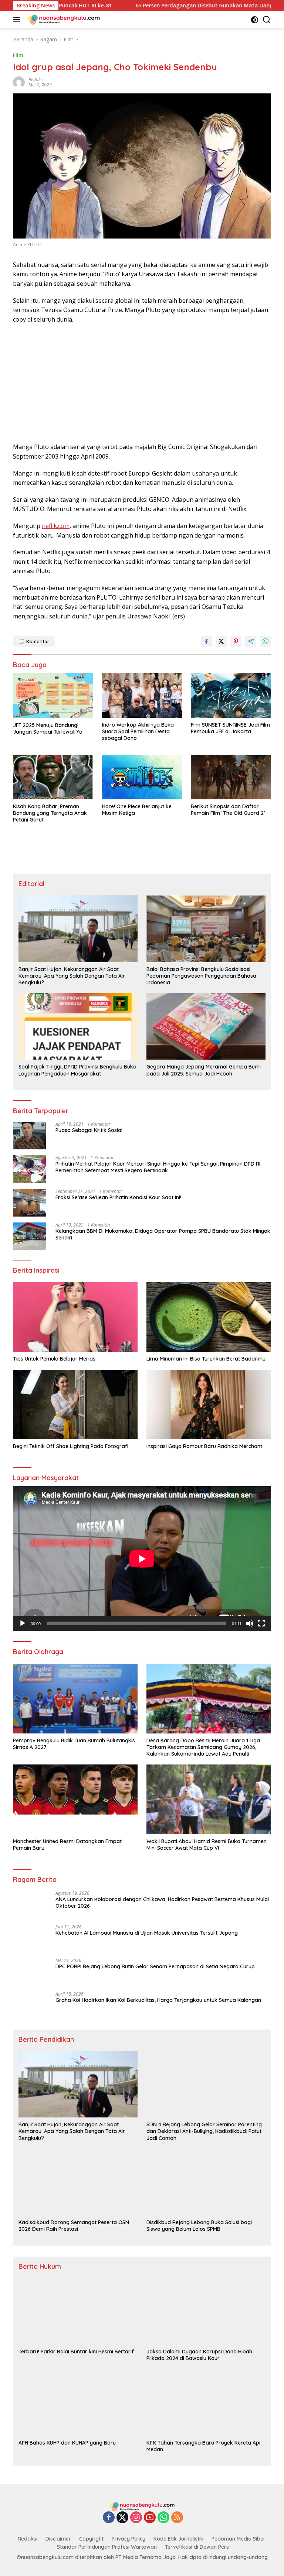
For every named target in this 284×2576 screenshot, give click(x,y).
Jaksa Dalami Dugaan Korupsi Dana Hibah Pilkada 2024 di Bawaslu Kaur (199, 2355)
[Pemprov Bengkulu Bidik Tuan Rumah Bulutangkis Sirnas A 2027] (75, 1699)
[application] (142, 1559)
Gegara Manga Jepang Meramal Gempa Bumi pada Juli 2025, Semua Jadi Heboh (204, 1070)
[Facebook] (109, 2518)
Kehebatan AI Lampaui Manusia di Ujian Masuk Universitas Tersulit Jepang (147, 1933)
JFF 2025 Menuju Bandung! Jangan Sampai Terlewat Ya (48, 728)
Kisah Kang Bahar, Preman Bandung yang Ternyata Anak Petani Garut (50, 813)
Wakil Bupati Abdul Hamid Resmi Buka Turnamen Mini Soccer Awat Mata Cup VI (207, 1845)
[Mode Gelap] (255, 20)
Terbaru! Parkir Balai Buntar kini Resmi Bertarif (76, 2352)
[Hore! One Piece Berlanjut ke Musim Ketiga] (142, 777)
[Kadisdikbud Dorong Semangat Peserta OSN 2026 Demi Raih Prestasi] (78, 2182)
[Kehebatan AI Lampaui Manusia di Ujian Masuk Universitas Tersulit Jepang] (30, 1938)
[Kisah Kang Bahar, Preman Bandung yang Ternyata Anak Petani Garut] (53, 777)
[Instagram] (136, 2518)
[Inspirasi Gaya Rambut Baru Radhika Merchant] (209, 1405)
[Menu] (18, 20)
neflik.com (56, 526)
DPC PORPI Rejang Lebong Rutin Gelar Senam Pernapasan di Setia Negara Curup (155, 1966)
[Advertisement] (142, 383)
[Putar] (23, 1623)
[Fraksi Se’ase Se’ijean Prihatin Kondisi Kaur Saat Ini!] (30, 1203)
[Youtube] (150, 2518)
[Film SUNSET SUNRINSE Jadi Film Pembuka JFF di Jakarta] (231, 695)
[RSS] (177, 2518)
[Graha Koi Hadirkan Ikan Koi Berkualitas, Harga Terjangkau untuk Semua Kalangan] (30, 2005)
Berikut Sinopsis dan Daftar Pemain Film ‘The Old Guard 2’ (228, 810)
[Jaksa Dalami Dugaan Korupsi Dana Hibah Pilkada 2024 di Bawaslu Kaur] (206, 2311)
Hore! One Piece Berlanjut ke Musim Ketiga (137, 810)
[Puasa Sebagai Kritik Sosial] (30, 1136)
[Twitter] (122, 2518)
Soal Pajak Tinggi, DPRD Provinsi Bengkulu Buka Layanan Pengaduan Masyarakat (77, 1070)
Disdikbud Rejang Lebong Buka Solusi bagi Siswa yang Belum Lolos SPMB (199, 2226)
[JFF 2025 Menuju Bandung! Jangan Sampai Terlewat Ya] (53, 696)
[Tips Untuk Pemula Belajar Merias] (75, 1317)
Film (18, 55)
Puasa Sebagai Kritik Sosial (89, 1130)
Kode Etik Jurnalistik (178, 2539)
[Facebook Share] (206, 641)
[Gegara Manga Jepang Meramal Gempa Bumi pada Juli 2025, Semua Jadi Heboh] (206, 1026)
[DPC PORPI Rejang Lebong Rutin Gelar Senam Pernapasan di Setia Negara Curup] (30, 1972)
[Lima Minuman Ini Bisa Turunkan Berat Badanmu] (209, 1317)
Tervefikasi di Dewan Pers (197, 2547)
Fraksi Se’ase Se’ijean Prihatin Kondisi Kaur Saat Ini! (118, 1197)
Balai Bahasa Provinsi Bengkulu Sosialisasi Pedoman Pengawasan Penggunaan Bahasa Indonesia (201, 976)
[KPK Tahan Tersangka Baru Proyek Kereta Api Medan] (206, 2402)
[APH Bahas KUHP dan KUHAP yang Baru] (78, 2402)
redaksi (36, 80)
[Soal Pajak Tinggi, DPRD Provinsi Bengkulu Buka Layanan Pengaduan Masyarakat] (78, 1026)
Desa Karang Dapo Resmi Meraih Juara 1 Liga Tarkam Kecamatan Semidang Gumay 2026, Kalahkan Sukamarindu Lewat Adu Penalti (203, 1747)
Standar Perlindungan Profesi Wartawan (107, 2547)
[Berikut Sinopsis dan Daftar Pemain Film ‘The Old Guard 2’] (231, 777)
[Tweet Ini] (221, 641)
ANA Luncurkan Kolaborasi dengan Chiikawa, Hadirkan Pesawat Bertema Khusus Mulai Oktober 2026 (162, 1903)
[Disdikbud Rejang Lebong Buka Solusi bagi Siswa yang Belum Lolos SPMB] (206, 2182)
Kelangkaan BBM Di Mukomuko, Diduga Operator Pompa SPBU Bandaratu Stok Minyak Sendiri (163, 1234)
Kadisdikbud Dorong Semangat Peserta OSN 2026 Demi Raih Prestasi (74, 2226)
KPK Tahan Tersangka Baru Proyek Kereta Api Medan (203, 2446)
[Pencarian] (267, 20)
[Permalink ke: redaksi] (19, 82)
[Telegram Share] (251, 641)
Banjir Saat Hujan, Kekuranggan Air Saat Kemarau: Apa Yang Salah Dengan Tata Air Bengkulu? (72, 976)
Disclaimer (58, 2539)
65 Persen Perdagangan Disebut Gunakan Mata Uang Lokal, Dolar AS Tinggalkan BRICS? (170, 6)
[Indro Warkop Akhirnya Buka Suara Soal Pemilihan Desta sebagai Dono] (142, 695)
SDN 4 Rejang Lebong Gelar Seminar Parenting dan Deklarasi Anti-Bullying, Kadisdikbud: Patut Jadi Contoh (204, 2131)
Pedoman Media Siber (239, 2539)
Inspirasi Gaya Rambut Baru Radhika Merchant (204, 1446)
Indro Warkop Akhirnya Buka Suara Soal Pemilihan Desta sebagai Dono (138, 731)
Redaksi (28, 2539)
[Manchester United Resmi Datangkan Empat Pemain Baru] (75, 1799)
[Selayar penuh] (261, 1623)
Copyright (91, 2539)
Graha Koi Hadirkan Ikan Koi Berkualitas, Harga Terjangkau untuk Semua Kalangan (158, 2000)
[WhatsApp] (163, 2518)
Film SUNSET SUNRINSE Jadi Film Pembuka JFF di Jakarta (230, 728)
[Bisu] (250, 1623)
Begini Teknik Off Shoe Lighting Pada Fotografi (71, 1446)
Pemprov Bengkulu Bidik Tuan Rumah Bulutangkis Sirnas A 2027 (74, 1744)
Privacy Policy (129, 2539)
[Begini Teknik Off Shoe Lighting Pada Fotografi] (75, 1405)
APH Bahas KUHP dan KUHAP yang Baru (67, 2443)
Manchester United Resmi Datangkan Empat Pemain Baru (67, 1845)
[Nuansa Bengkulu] (63, 20)
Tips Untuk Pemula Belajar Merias (54, 1359)
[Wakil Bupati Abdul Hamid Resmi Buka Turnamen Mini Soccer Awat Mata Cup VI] (209, 1799)
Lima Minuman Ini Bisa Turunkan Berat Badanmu (206, 1359)
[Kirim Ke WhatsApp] (266, 641)
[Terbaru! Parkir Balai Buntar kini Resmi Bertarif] (78, 2311)
